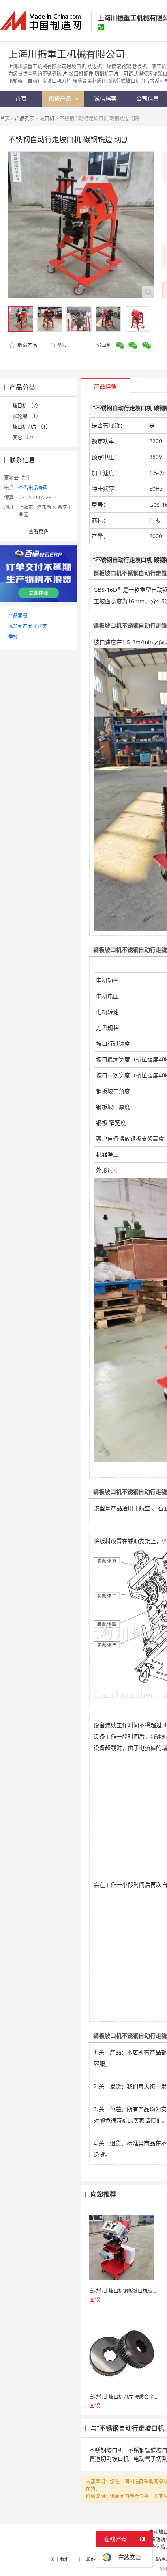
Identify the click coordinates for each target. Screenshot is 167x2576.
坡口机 (47, 118)
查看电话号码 (33, 488)
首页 (5, 118)
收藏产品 (27, 345)
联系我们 (95, 2559)
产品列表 (25, 118)
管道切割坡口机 (109, 2458)
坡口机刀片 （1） (32, 427)
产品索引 (18, 616)
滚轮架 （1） (27, 416)
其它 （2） (24, 437)
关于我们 (60, 2559)
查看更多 (39, 532)
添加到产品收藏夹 (28, 626)
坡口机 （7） (27, 406)
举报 (62, 345)
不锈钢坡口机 (106, 2450)
